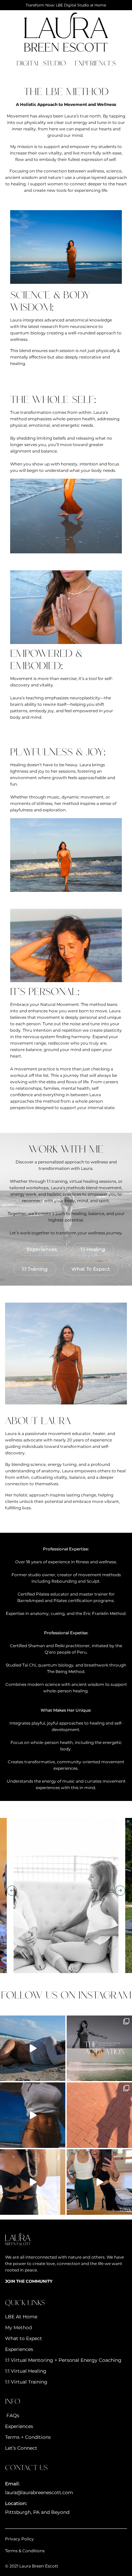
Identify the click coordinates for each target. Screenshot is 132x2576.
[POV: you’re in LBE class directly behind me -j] (33, 2115)
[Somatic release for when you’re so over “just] (33, 2048)
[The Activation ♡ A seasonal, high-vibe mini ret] (99, 2048)
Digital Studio (41, 63)
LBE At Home (21, 2317)
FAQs (12, 2415)
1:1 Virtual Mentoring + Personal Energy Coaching (63, 2360)
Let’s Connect (21, 2448)
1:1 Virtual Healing (26, 2371)
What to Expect (24, 2338)
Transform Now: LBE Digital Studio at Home (66, 5)
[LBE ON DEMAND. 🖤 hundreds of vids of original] (33, 2182)
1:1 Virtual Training (26, 2382)
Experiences (95, 63)
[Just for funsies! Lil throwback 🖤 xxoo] (99, 2182)
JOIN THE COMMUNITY (29, 2281)
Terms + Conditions (28, 2437)
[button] (12, 1891)
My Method (18, 2327)
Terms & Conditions (25, 2551)
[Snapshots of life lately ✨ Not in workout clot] (99, 2115)
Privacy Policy (19, 2539)
